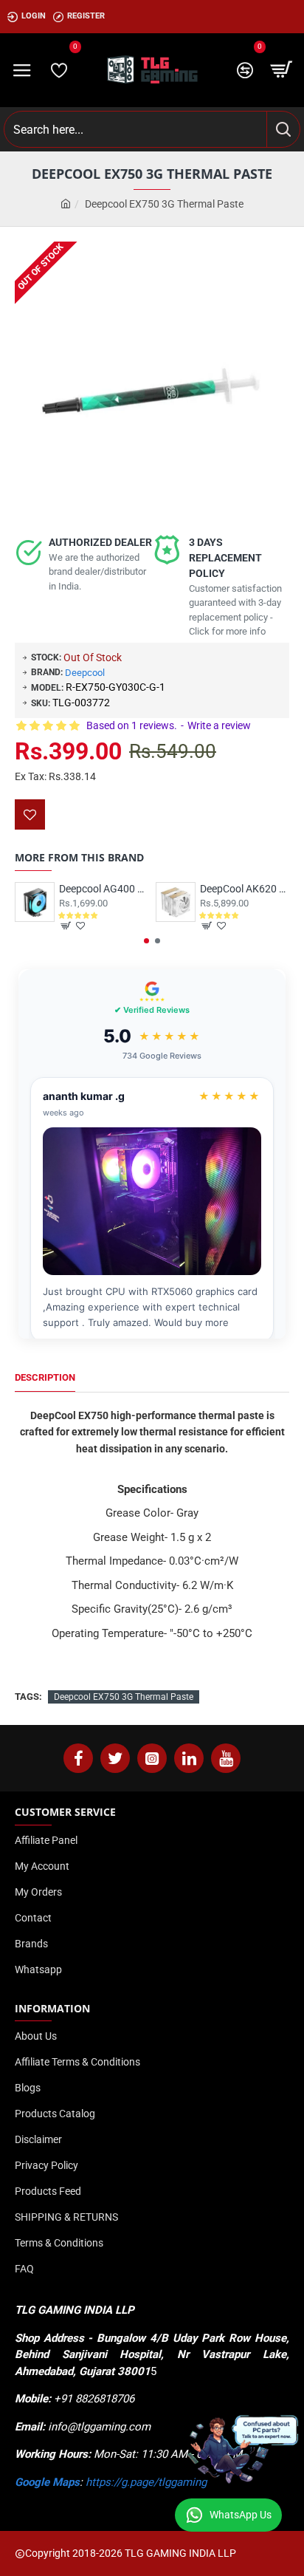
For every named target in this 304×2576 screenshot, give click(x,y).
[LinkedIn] (189, 1758)
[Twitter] (115, 1758)
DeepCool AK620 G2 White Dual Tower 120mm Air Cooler (245, 889)
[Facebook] (78, 1758)
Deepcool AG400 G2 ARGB (104, 889)
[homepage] (66, 204)
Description (45, 1377)
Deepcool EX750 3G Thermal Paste (124, 1697)
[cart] (282, 70)
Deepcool (85, 673)
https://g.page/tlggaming (146, 2482)
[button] (146, 941)
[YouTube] (226, 1758)
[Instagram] (152, 1758)
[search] (283, 129)
